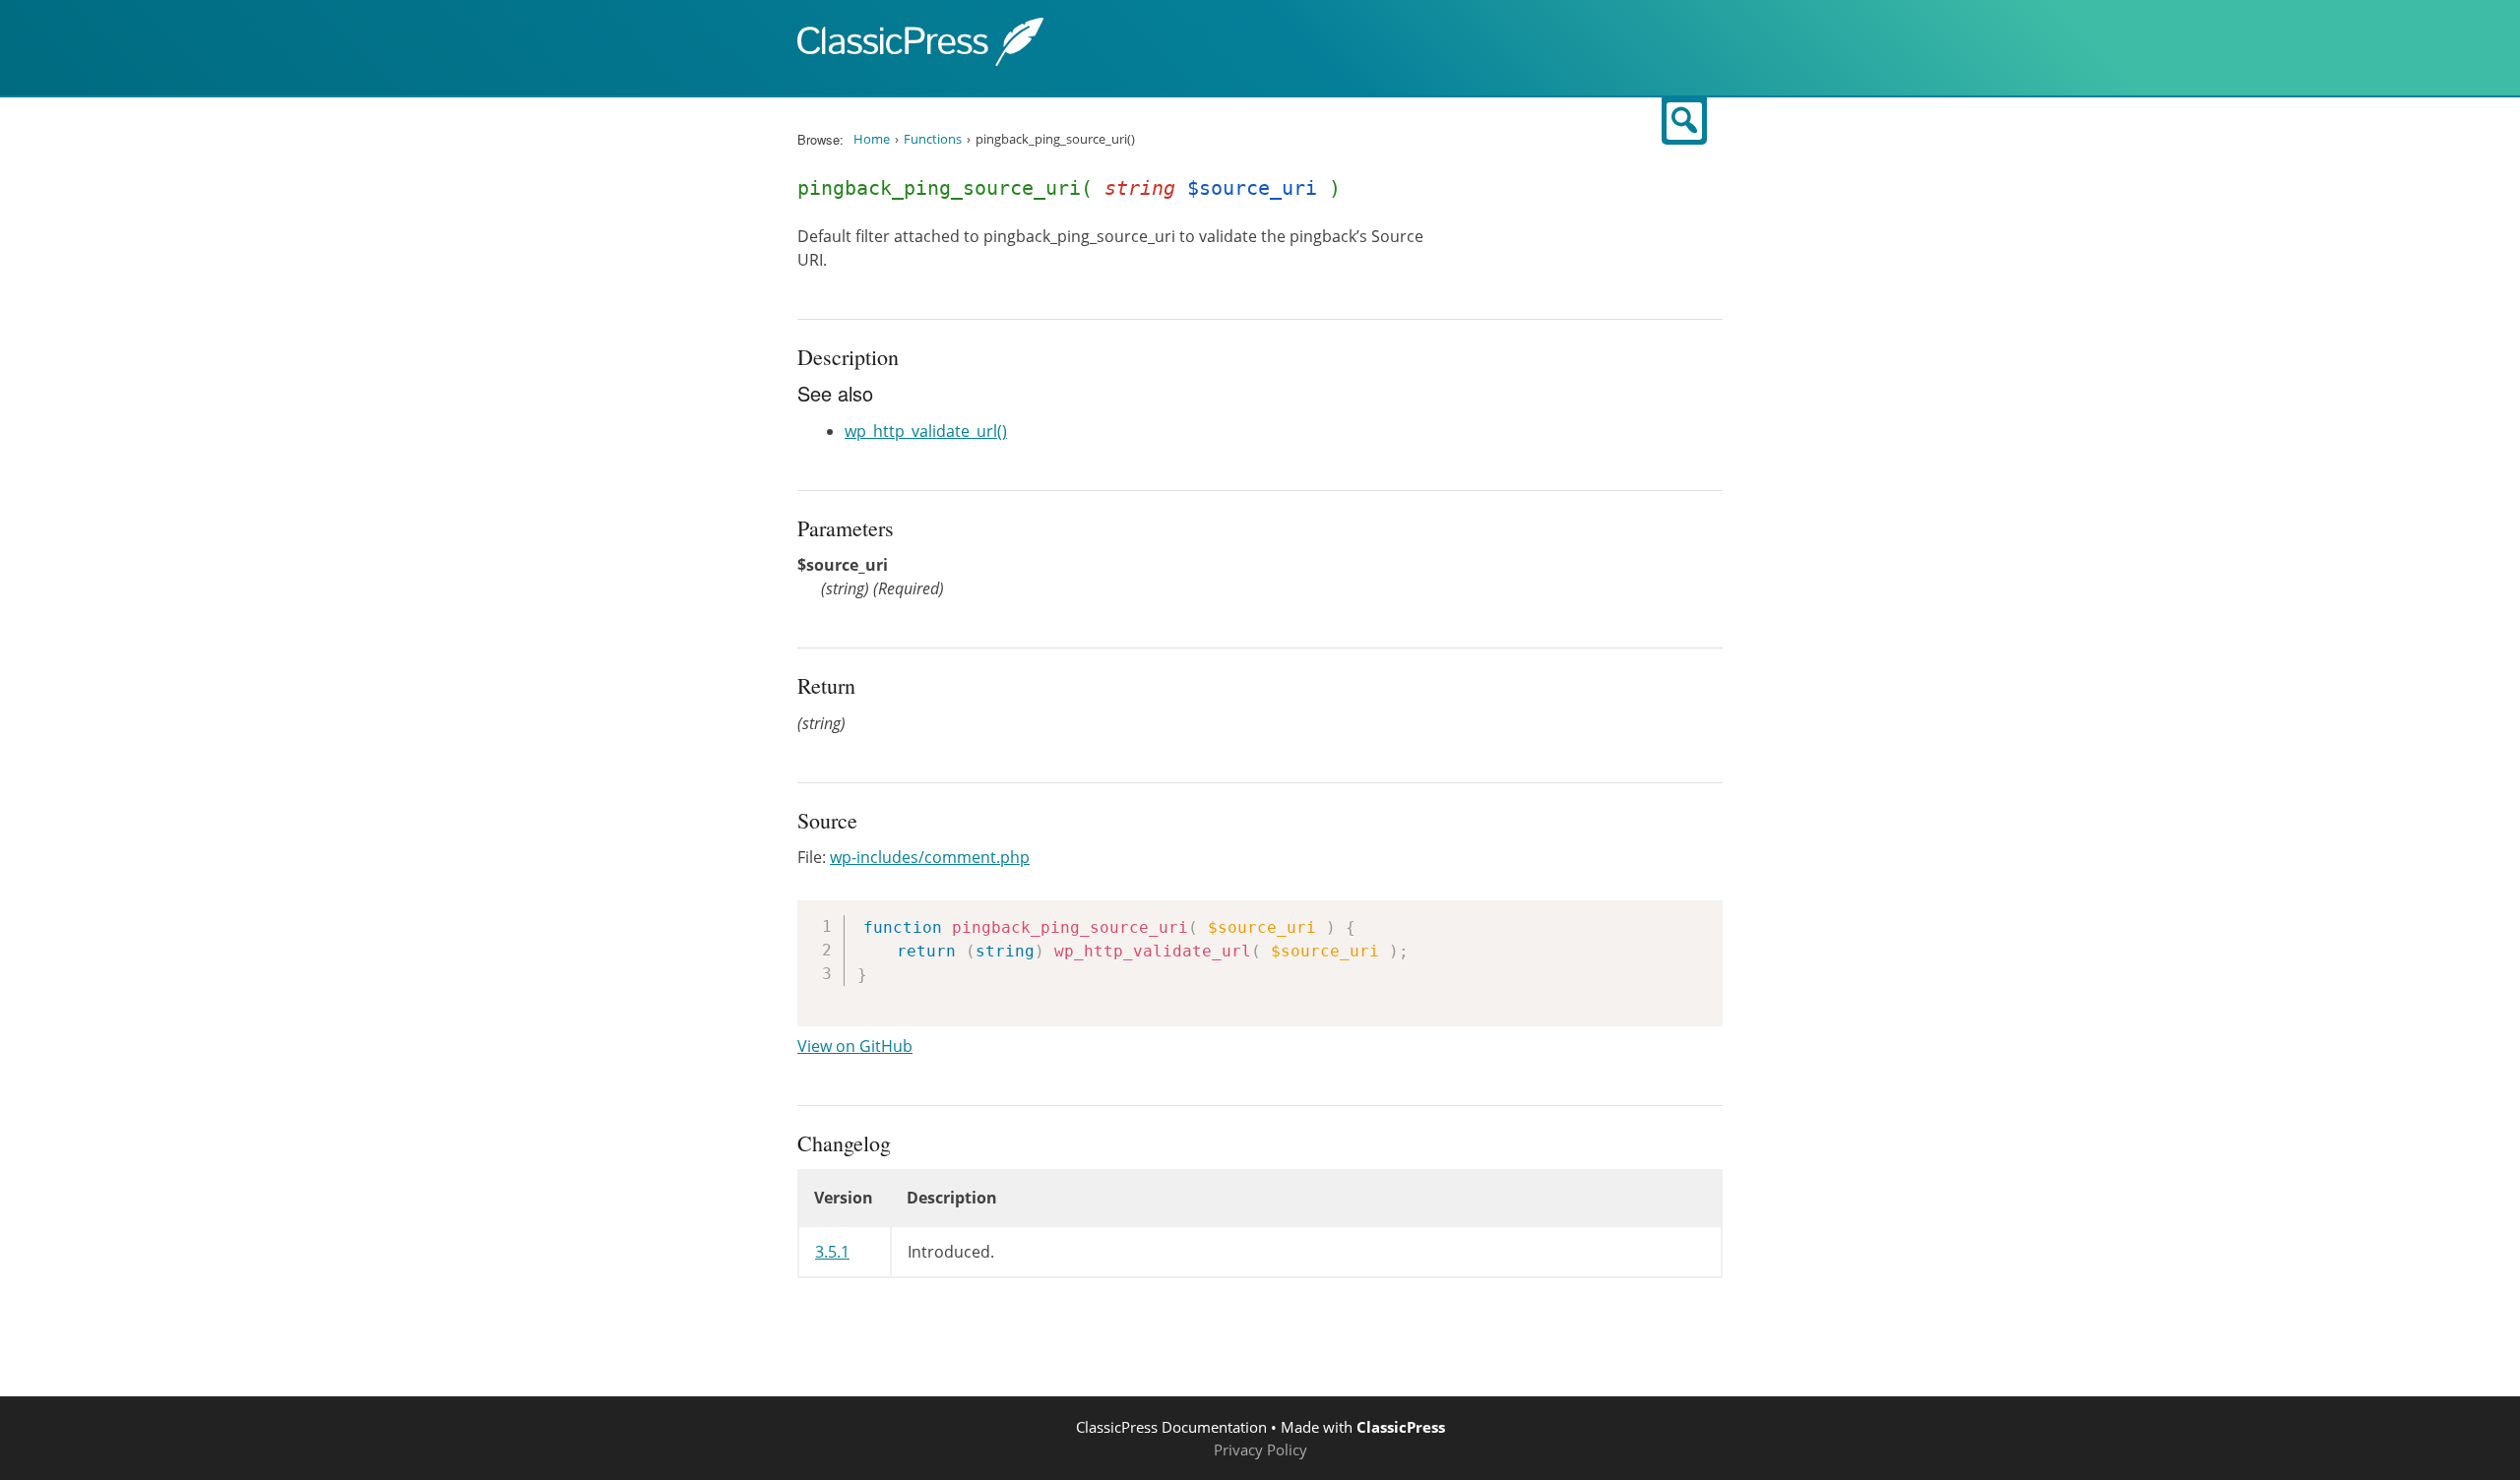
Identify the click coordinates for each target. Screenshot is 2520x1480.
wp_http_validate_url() (926, 431)
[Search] (1684, 121)
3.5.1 (832, 1252)
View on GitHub (855, 1046)
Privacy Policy (1260, 1449)
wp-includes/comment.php (930, 857)
